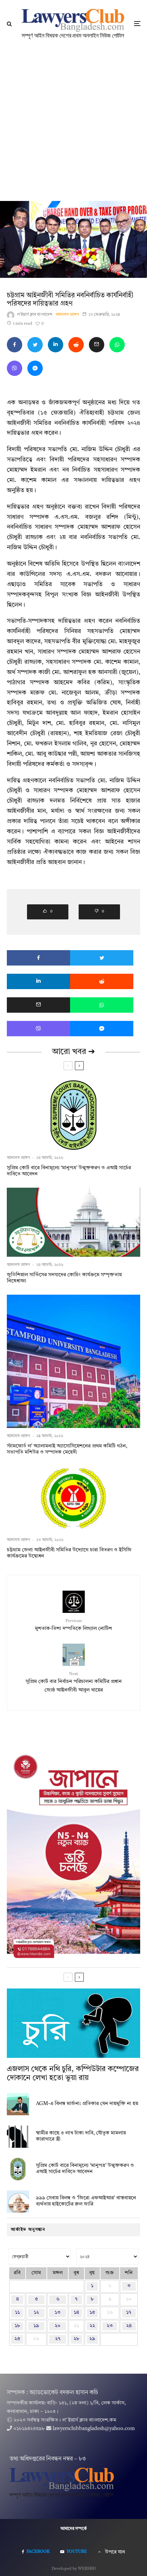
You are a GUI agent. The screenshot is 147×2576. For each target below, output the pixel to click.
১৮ (17, 2326)
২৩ (110, 2326)
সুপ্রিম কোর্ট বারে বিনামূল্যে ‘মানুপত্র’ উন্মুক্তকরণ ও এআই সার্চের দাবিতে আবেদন (69, 1171)
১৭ (129, 2313)
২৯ (92, 2339)
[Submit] (76, 345)
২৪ (129, 2326)
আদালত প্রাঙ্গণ (67, 315)
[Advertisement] (73, 124)
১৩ (58, 2313)
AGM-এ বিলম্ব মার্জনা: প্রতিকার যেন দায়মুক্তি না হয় (87, 2104)
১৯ (36, 2326)
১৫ (92, 2313)
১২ (36, 2313)
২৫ (17, 2339)
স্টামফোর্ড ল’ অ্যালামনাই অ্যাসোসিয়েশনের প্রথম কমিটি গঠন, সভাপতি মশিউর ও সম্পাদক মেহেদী (67, 1449)
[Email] (97, 345)
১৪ (76, 2313)
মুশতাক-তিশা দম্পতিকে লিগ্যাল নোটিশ (73, 1625)
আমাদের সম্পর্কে (74, 2529)
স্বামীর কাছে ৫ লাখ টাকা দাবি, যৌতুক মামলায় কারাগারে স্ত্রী (81, 2136)
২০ (58, 2326)
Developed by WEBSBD (74, 2569)
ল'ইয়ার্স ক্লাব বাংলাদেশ (35, 315)
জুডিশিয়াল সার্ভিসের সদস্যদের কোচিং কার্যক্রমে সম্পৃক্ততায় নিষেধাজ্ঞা (64, 1278)
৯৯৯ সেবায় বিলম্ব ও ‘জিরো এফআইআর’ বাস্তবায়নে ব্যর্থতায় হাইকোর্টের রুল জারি (86, 2201)
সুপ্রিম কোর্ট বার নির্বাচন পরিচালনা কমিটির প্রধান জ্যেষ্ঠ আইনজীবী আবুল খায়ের (74, 1682)
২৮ (76, 2339)
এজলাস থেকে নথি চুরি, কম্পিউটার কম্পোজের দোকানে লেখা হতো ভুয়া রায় (73, 2074)
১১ (17, 2313)
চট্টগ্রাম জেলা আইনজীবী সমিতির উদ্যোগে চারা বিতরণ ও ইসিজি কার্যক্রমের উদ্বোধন (69, 1553)
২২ (92, 2326)
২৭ (58, 2339)
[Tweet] (35, 345)
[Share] (15, 345)
